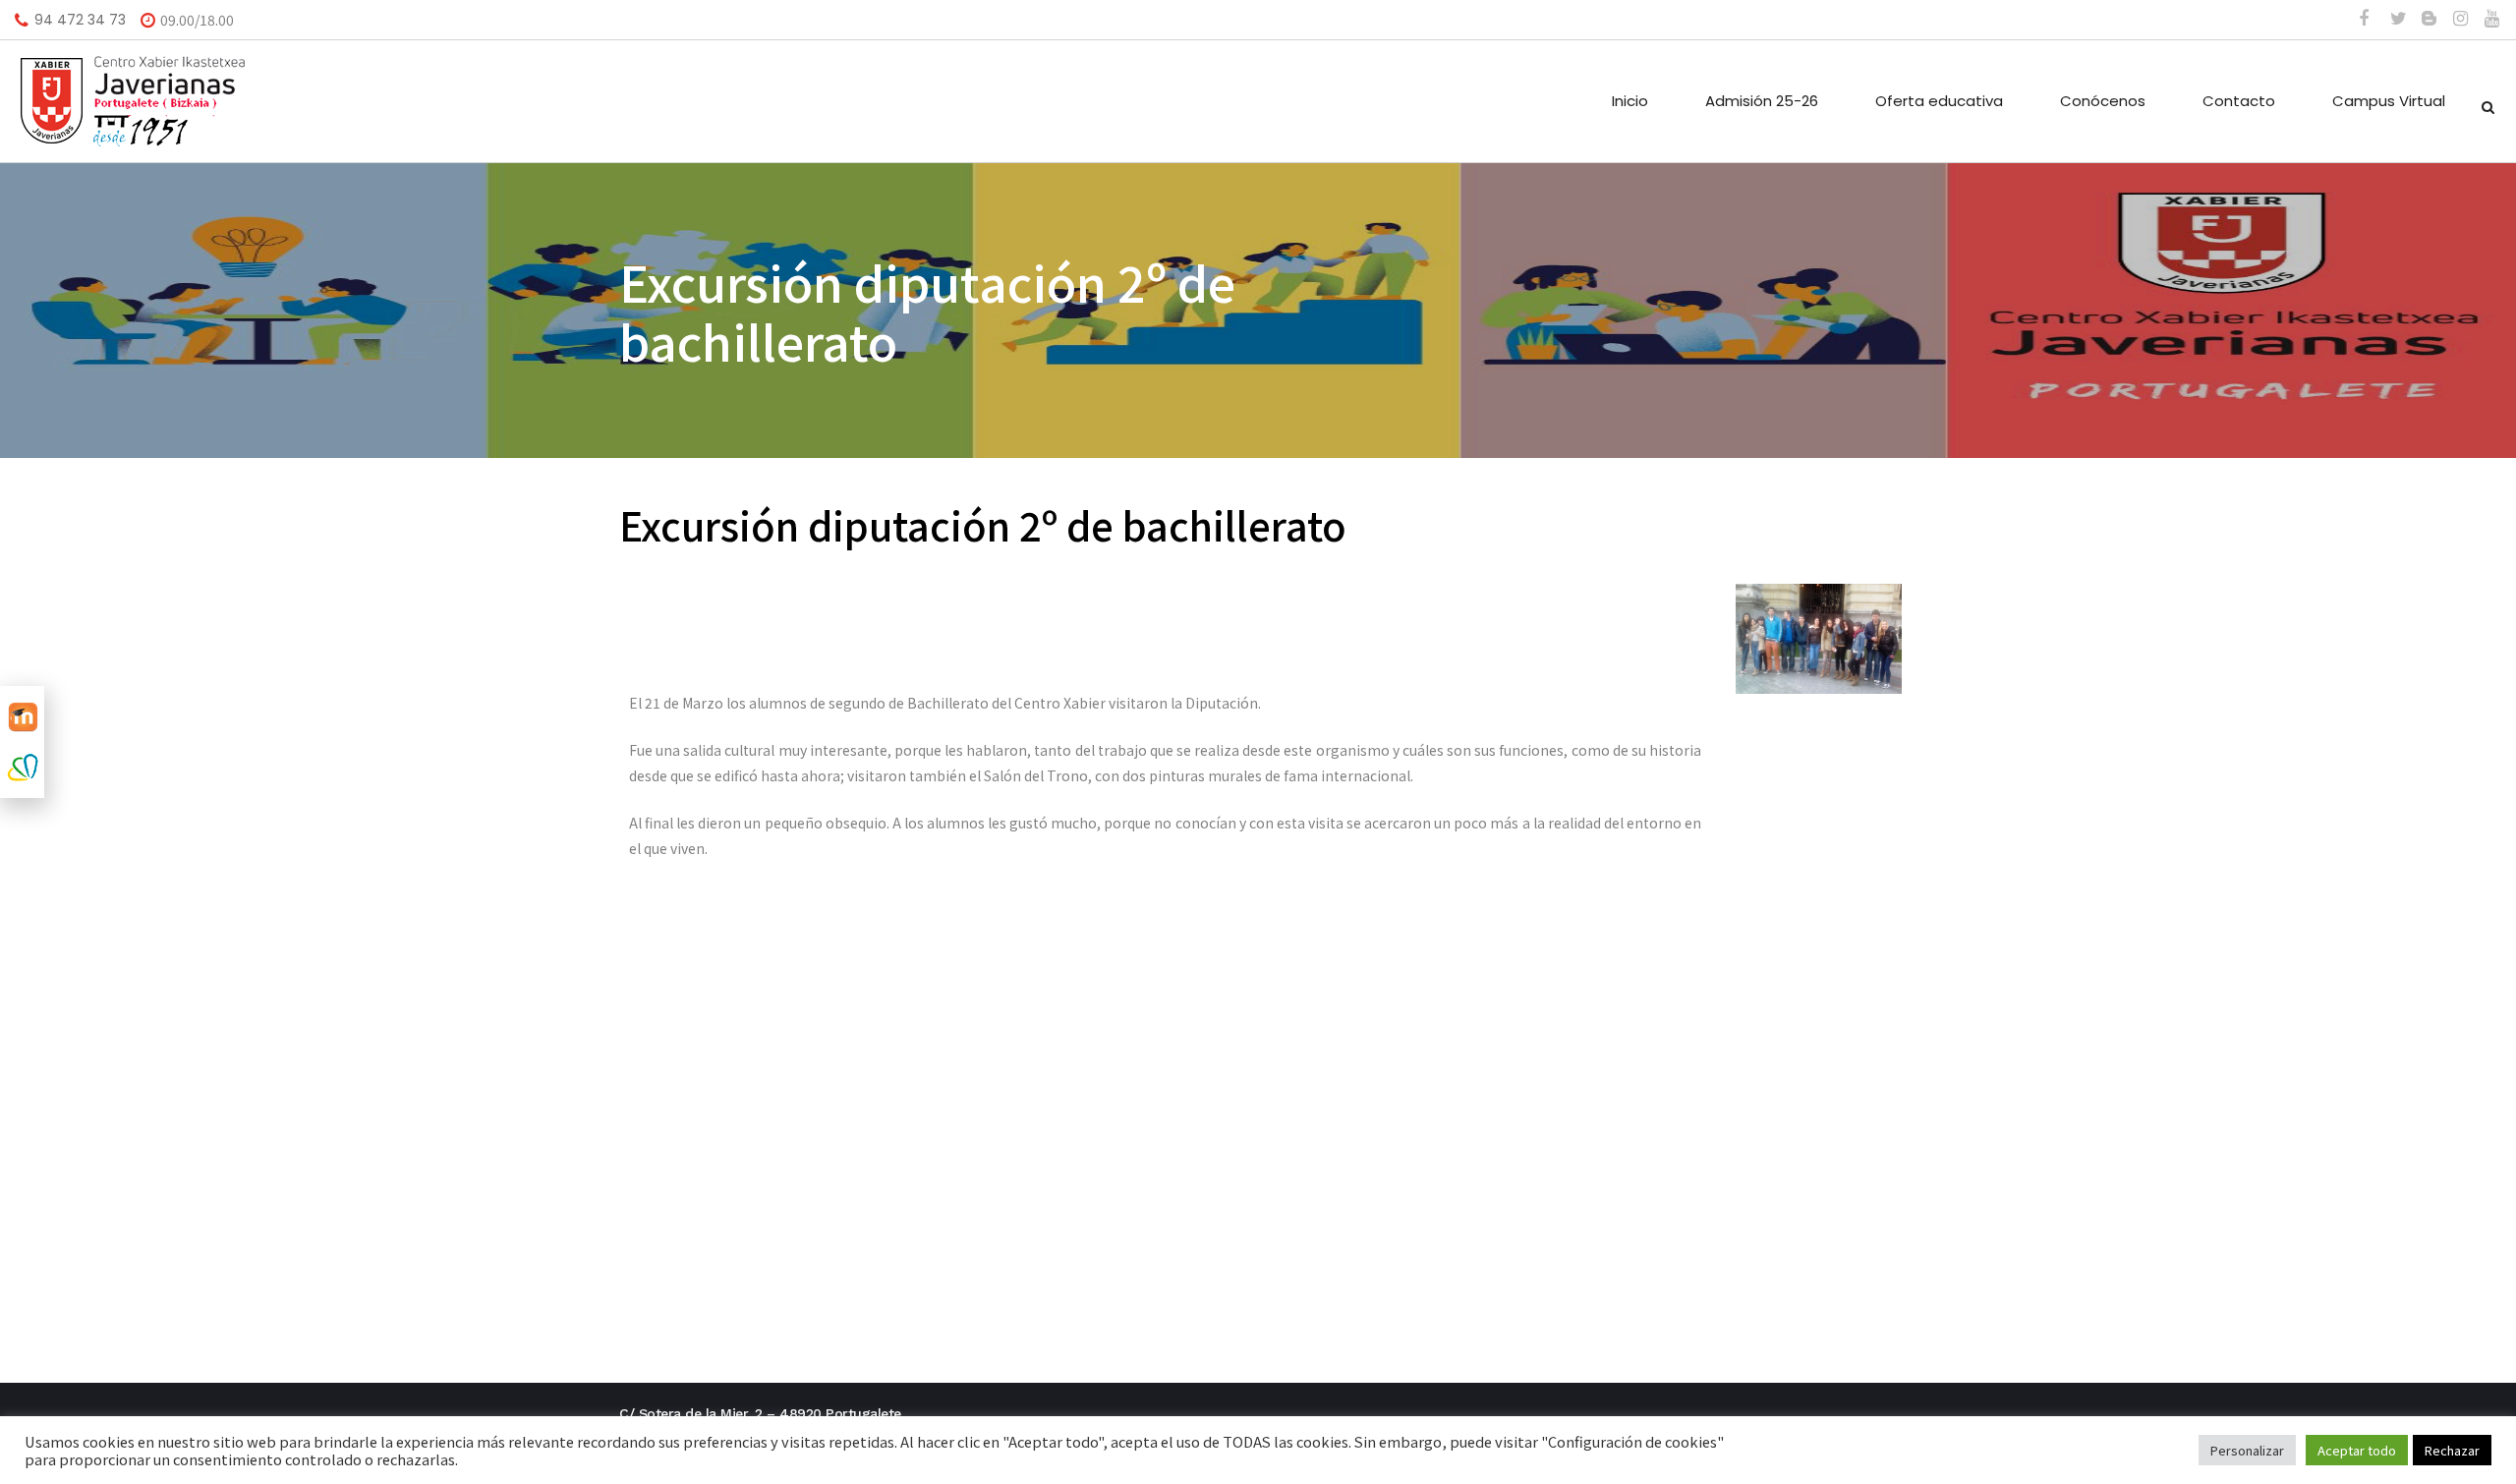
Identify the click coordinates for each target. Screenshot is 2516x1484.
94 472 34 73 (80, 20)
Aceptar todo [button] (2357, 1450)
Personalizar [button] (2247, 1450)
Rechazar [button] (2452, 1450)
